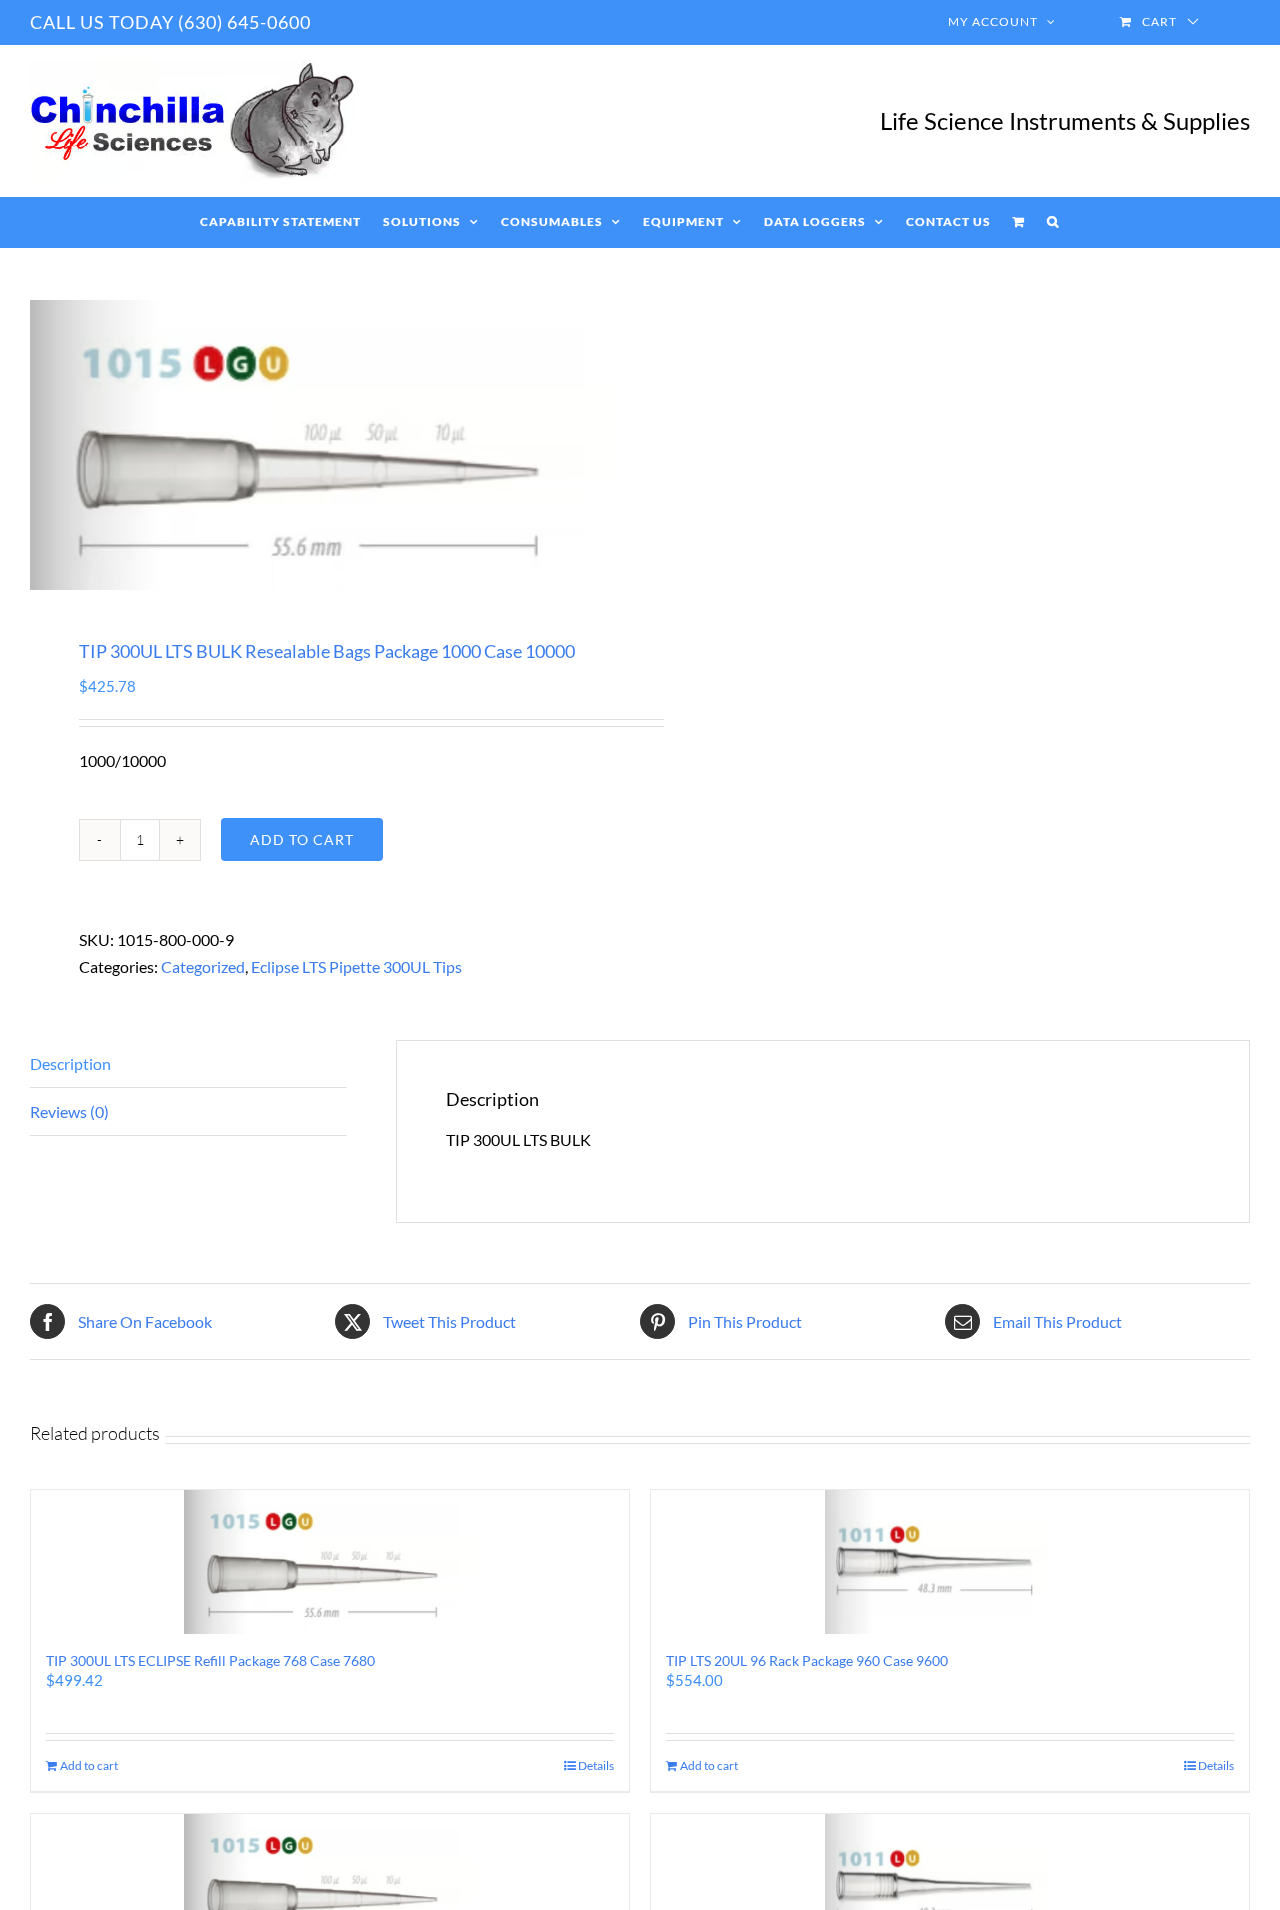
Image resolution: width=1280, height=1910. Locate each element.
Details (596, 1765)
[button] (1053, 222)
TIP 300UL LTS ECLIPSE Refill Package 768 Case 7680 (210, 1660)
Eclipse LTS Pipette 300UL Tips (356, 966)
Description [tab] (70, 1063)
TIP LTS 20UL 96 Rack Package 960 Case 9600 (807, 1660)
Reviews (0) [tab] (69, 1111)
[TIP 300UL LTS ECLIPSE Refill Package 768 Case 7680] (330, 1562)
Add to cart (302, 839)
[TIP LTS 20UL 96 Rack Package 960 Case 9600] (950, 1562)
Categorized (203, 966)
